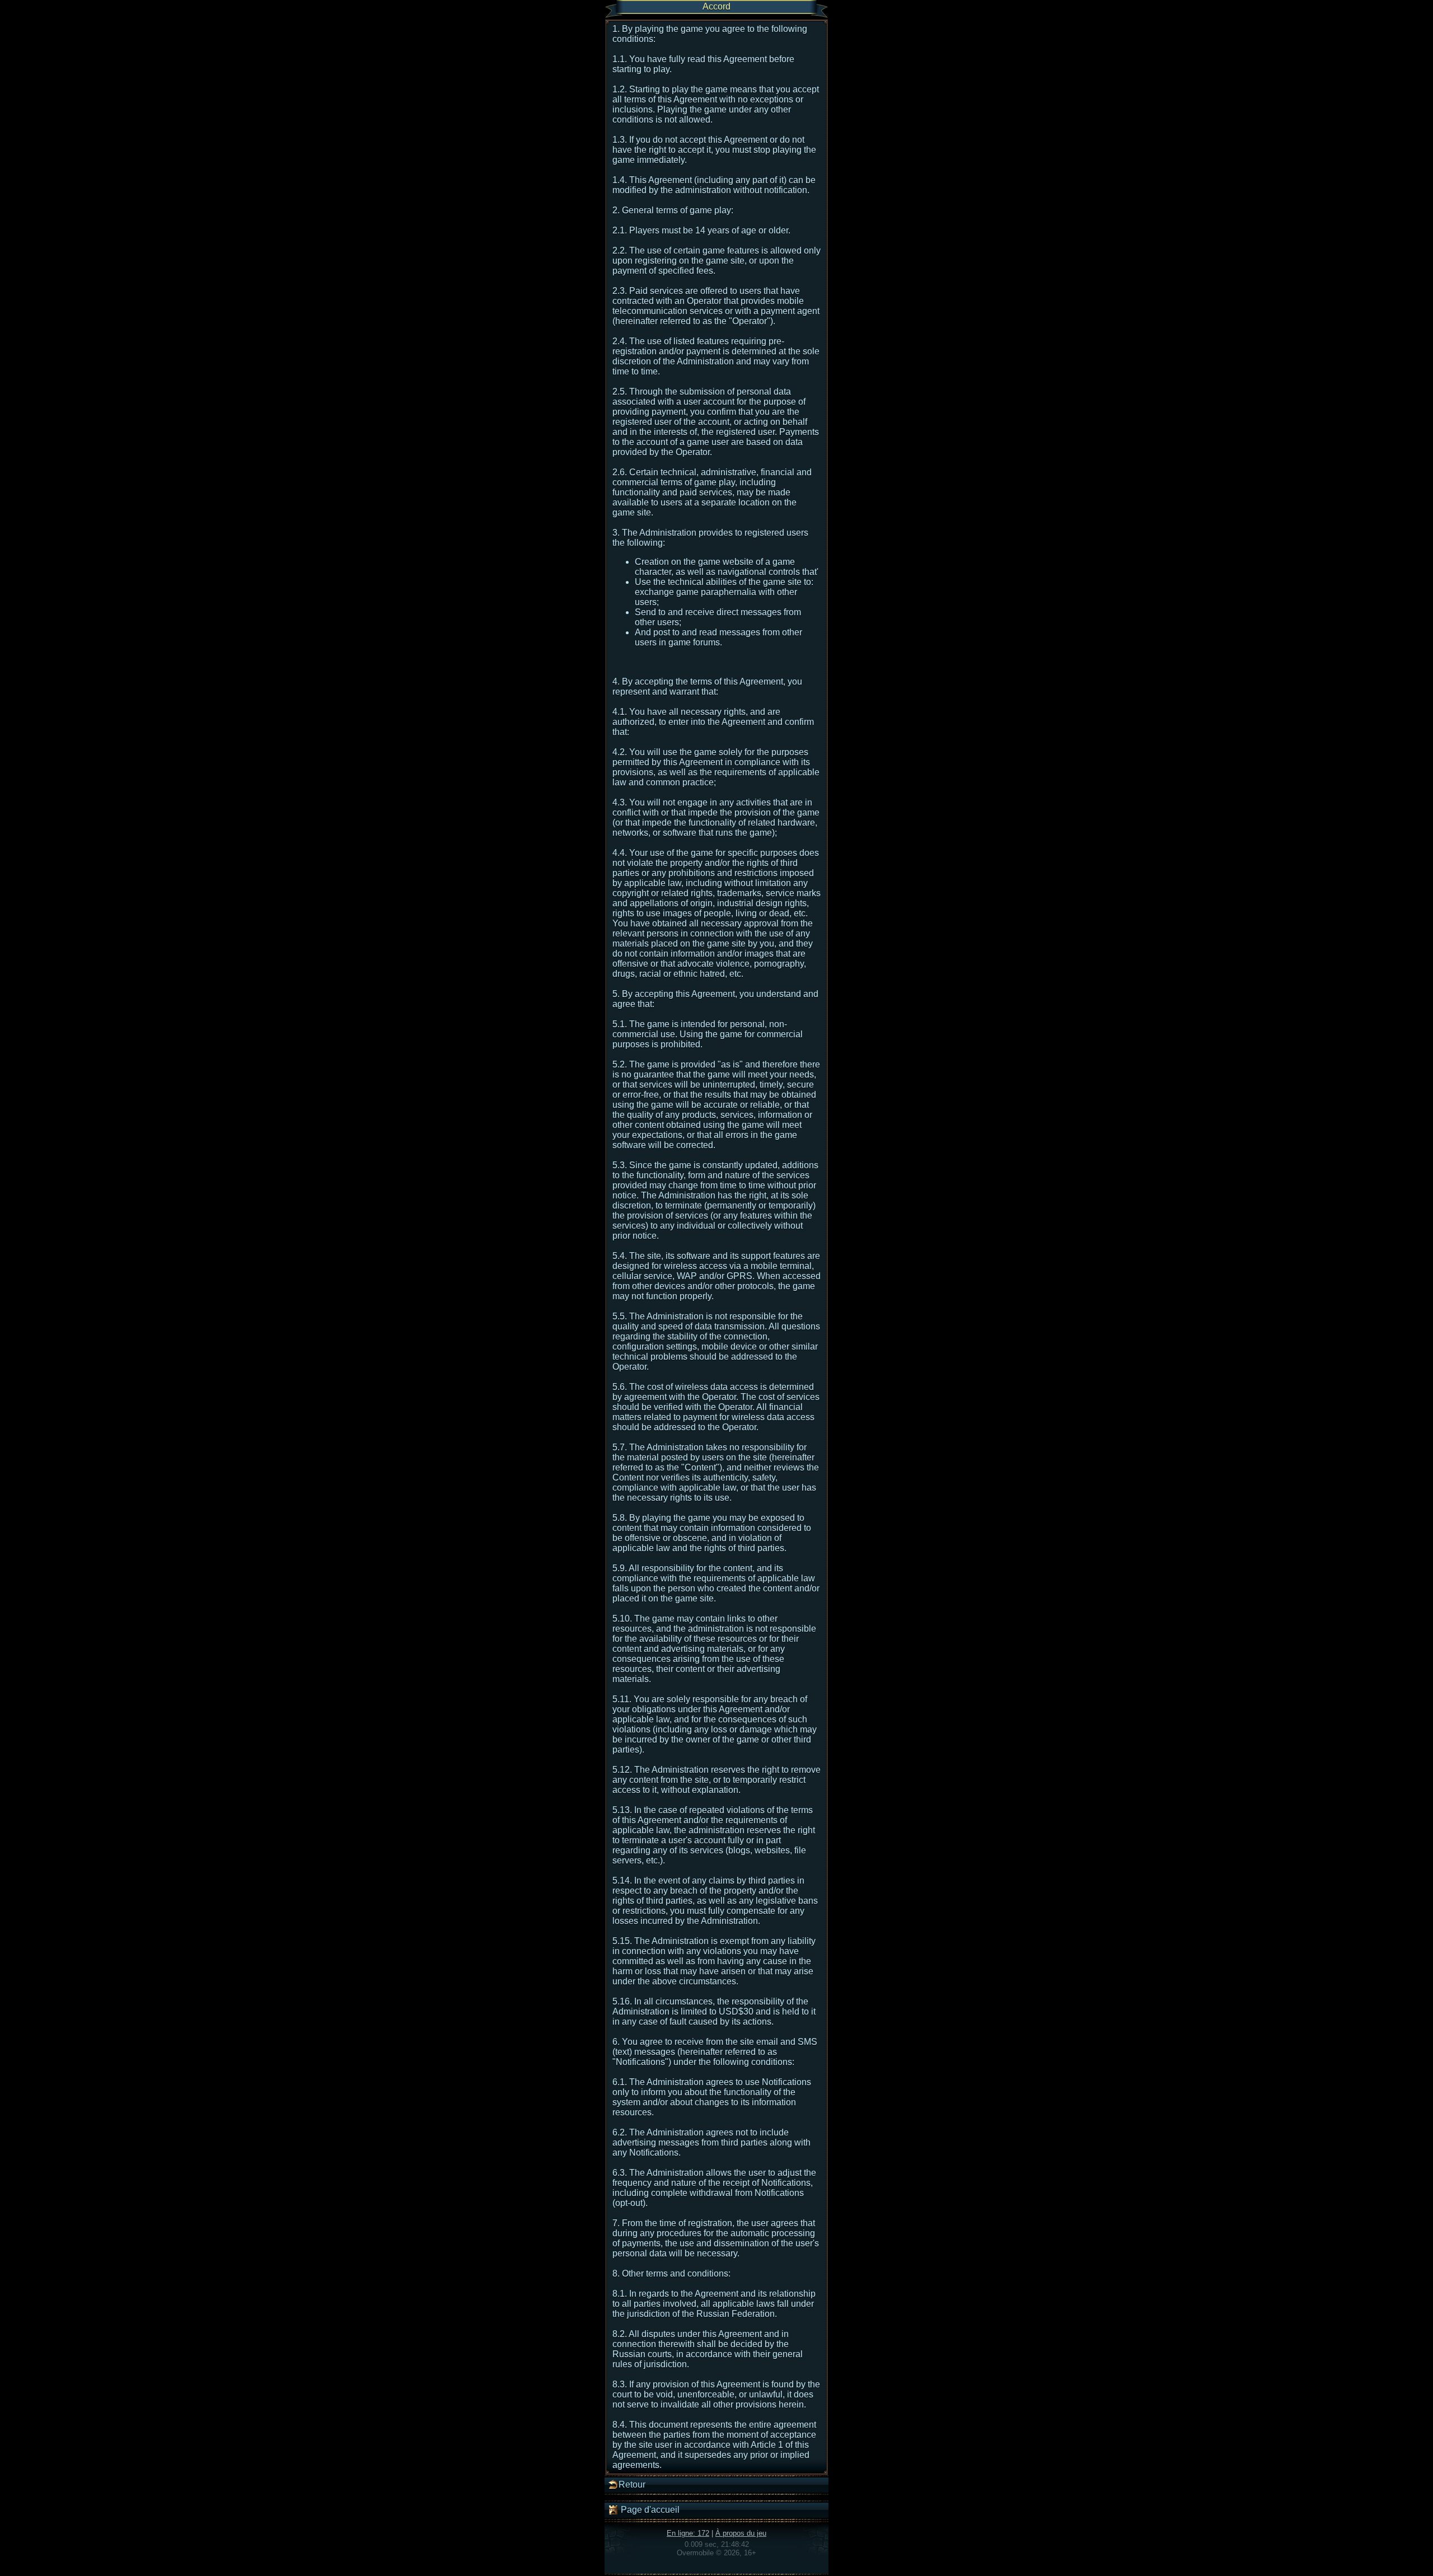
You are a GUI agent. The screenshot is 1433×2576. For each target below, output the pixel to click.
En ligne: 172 (688, 2533)
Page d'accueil (649, 2510)
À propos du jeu (741, 2533)
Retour (632, 2484)
